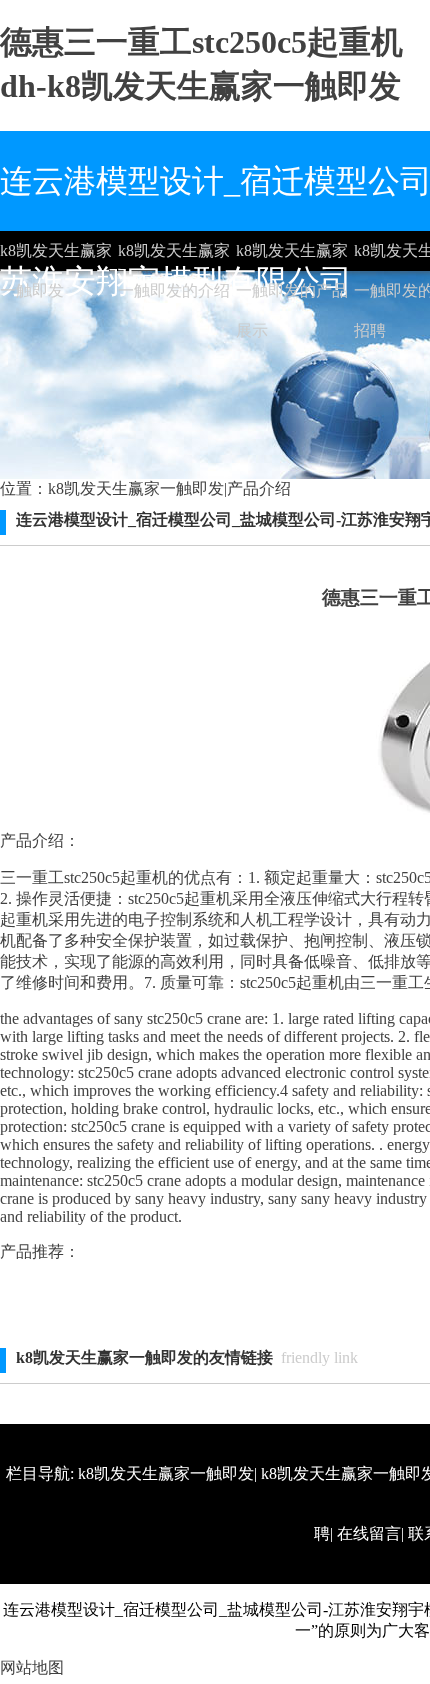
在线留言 (369, 1533)
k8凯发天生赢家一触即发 (56, 256)
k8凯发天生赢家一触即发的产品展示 (292, 256)
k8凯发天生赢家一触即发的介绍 (174, 256)
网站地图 (32, 1667)
